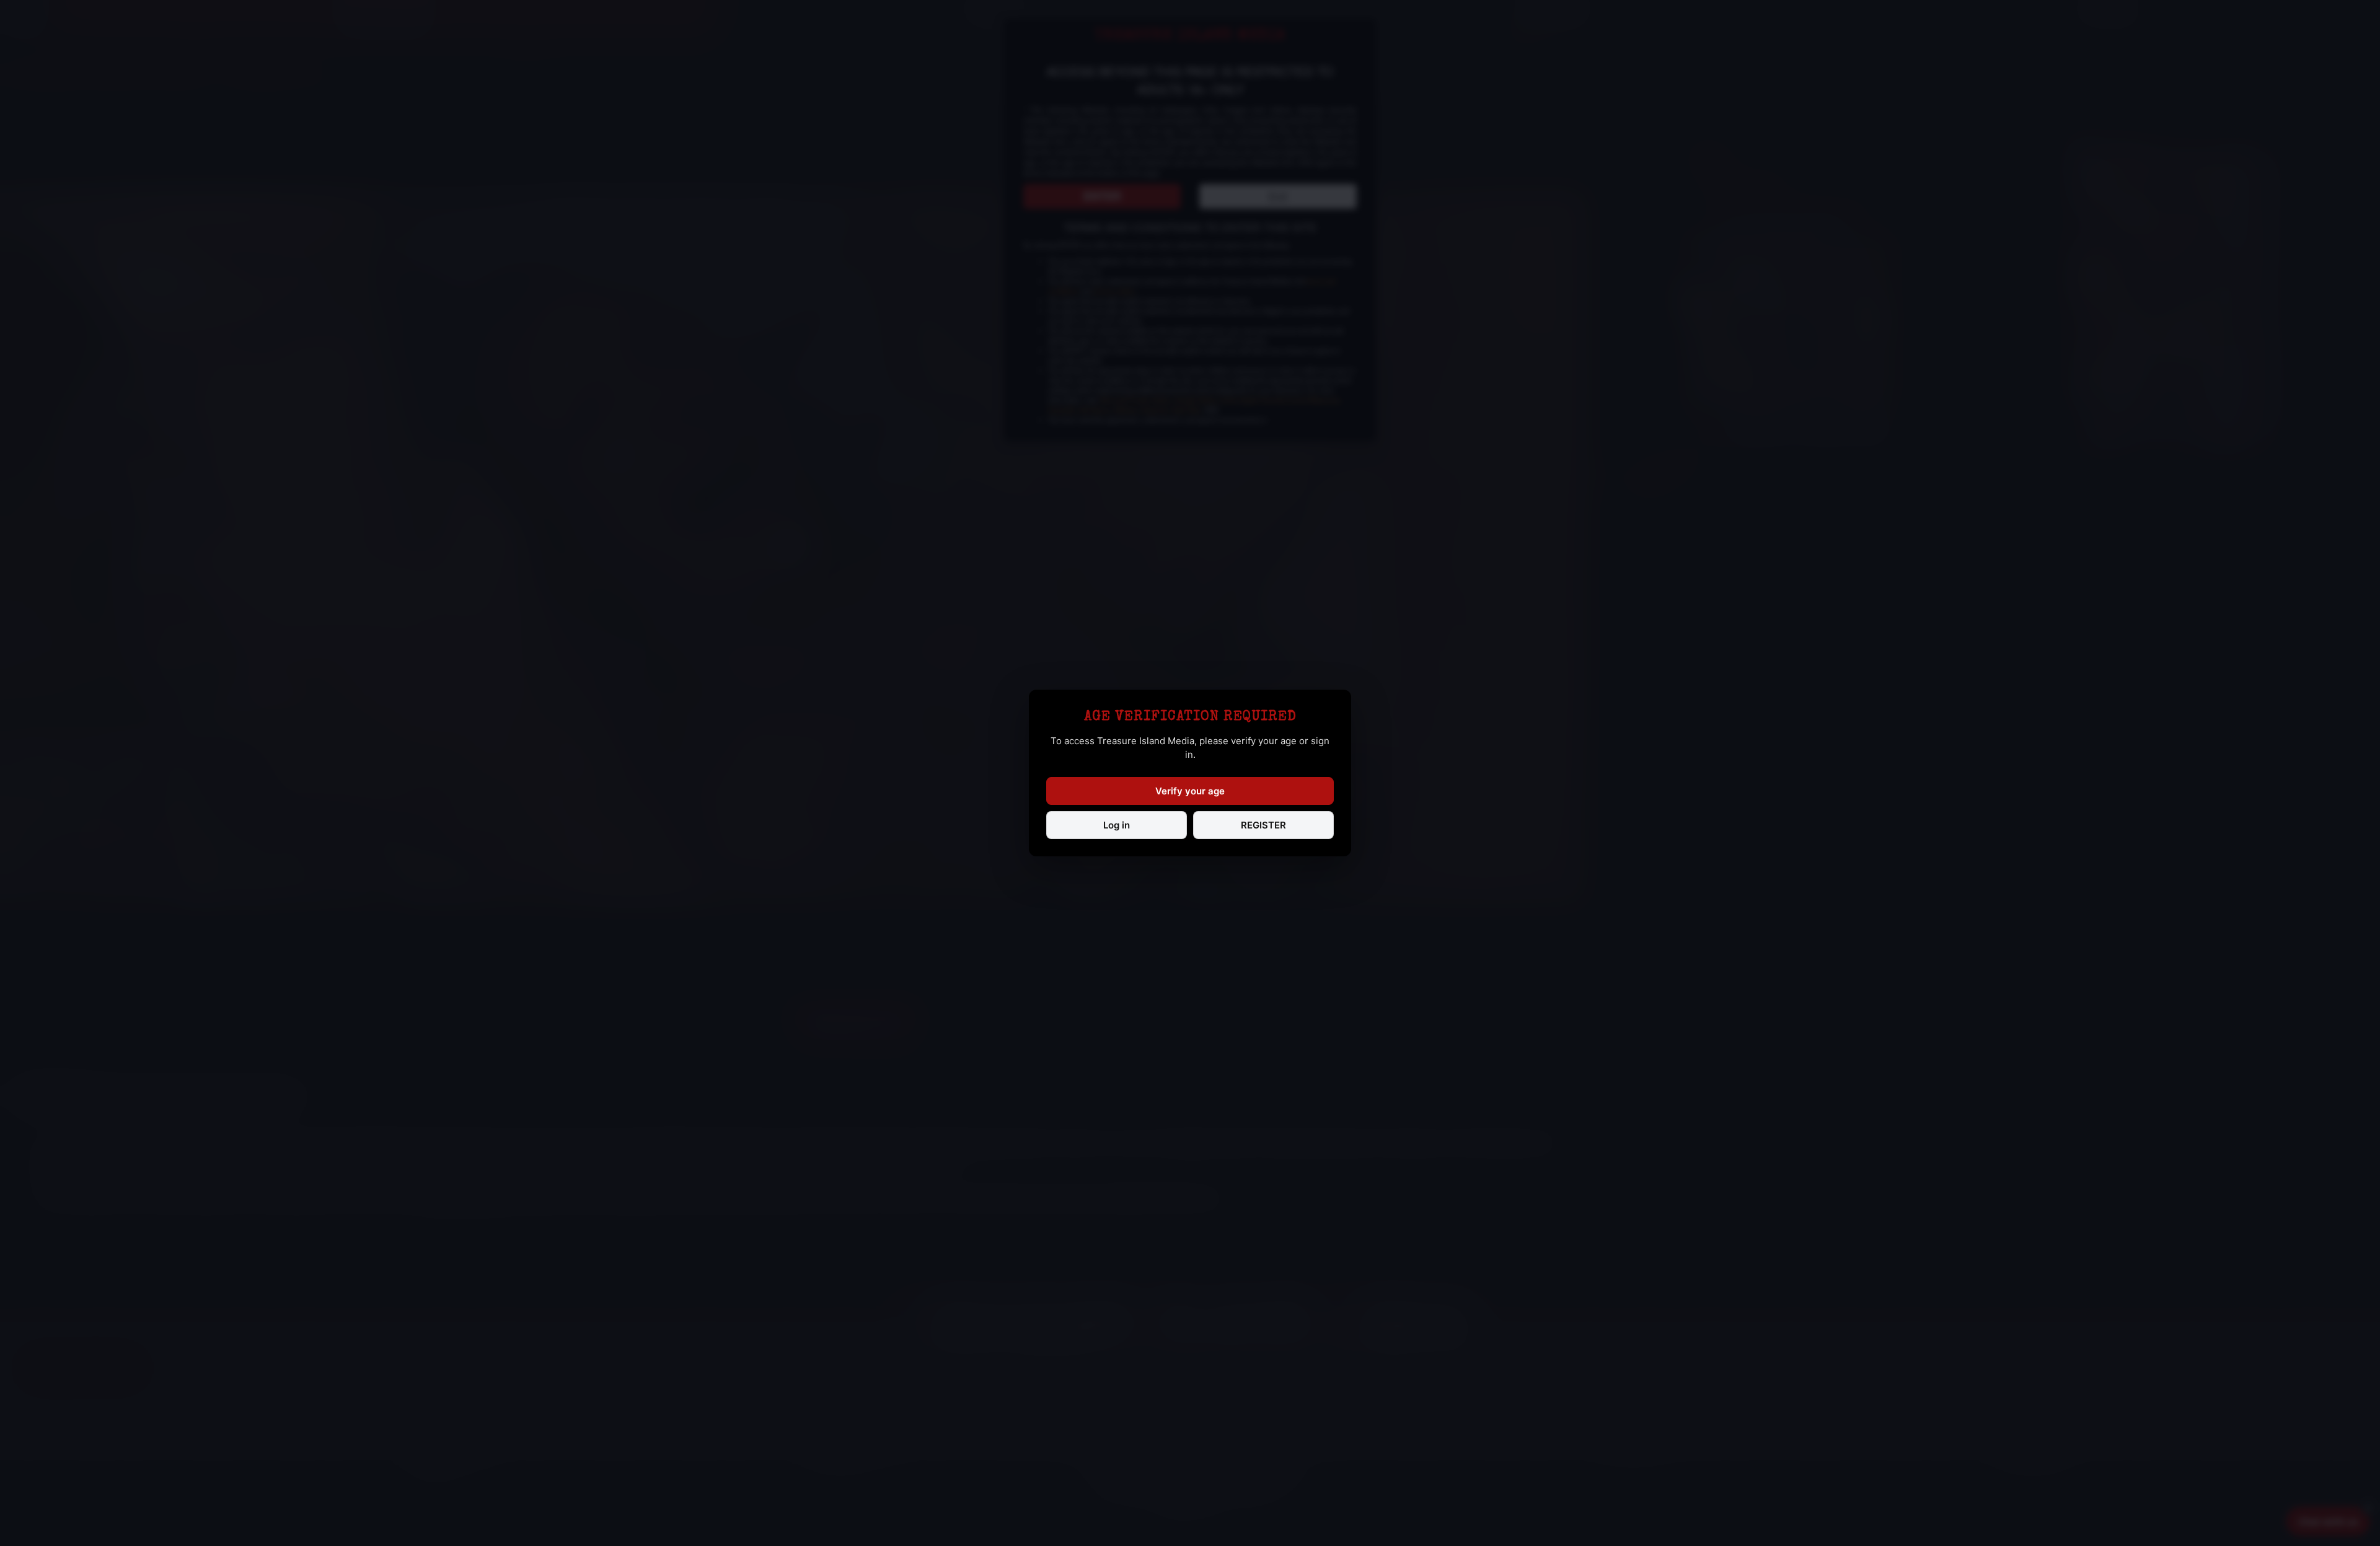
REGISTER (1263, 825)
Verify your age (1190, 791)
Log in (1117, 825)
